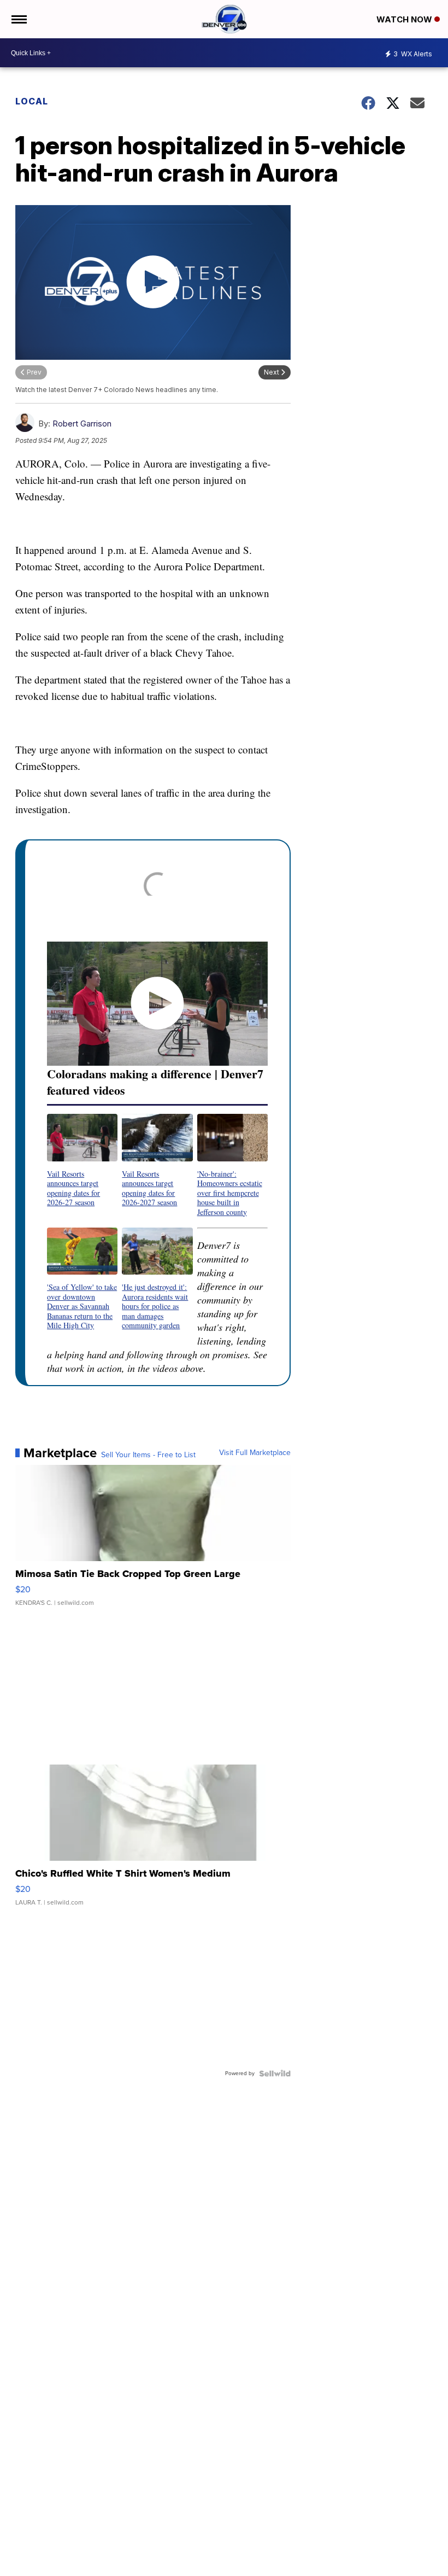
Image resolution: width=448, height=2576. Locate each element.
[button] (82, 1160)
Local (32, 101)
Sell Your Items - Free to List (148, 1455)
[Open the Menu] (18, 19)
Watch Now (405, 19)
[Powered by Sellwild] (275, 2073)
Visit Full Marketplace (255, 1453)
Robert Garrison (82, 424)
